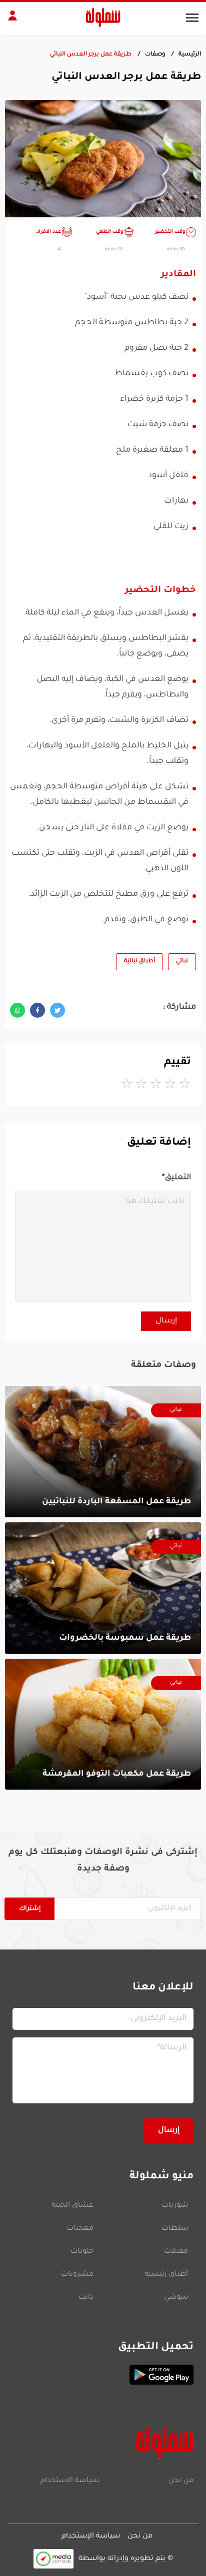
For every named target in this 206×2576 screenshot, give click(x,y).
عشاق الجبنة (72, 2206)
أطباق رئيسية (166, 2275)
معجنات (80, 2229)
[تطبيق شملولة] (103, 2375)
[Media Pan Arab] (53, 2559)
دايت (86, 2298)
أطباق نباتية (139, 962)
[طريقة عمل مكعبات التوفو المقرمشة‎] (103, 1724)
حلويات (82, 2252)
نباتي (182, 962)
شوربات (175, 2206)
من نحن (181, 2481)
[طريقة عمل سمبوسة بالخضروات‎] (103, 1588)
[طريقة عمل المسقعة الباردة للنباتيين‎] (103, 1452)
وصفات (155, 55)
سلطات (175, 2229)
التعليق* (176, 1178)
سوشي (176, 2298)
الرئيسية (190, 55)
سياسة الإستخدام (70, 2481)
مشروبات (77, 2275)
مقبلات (176, 2252)
